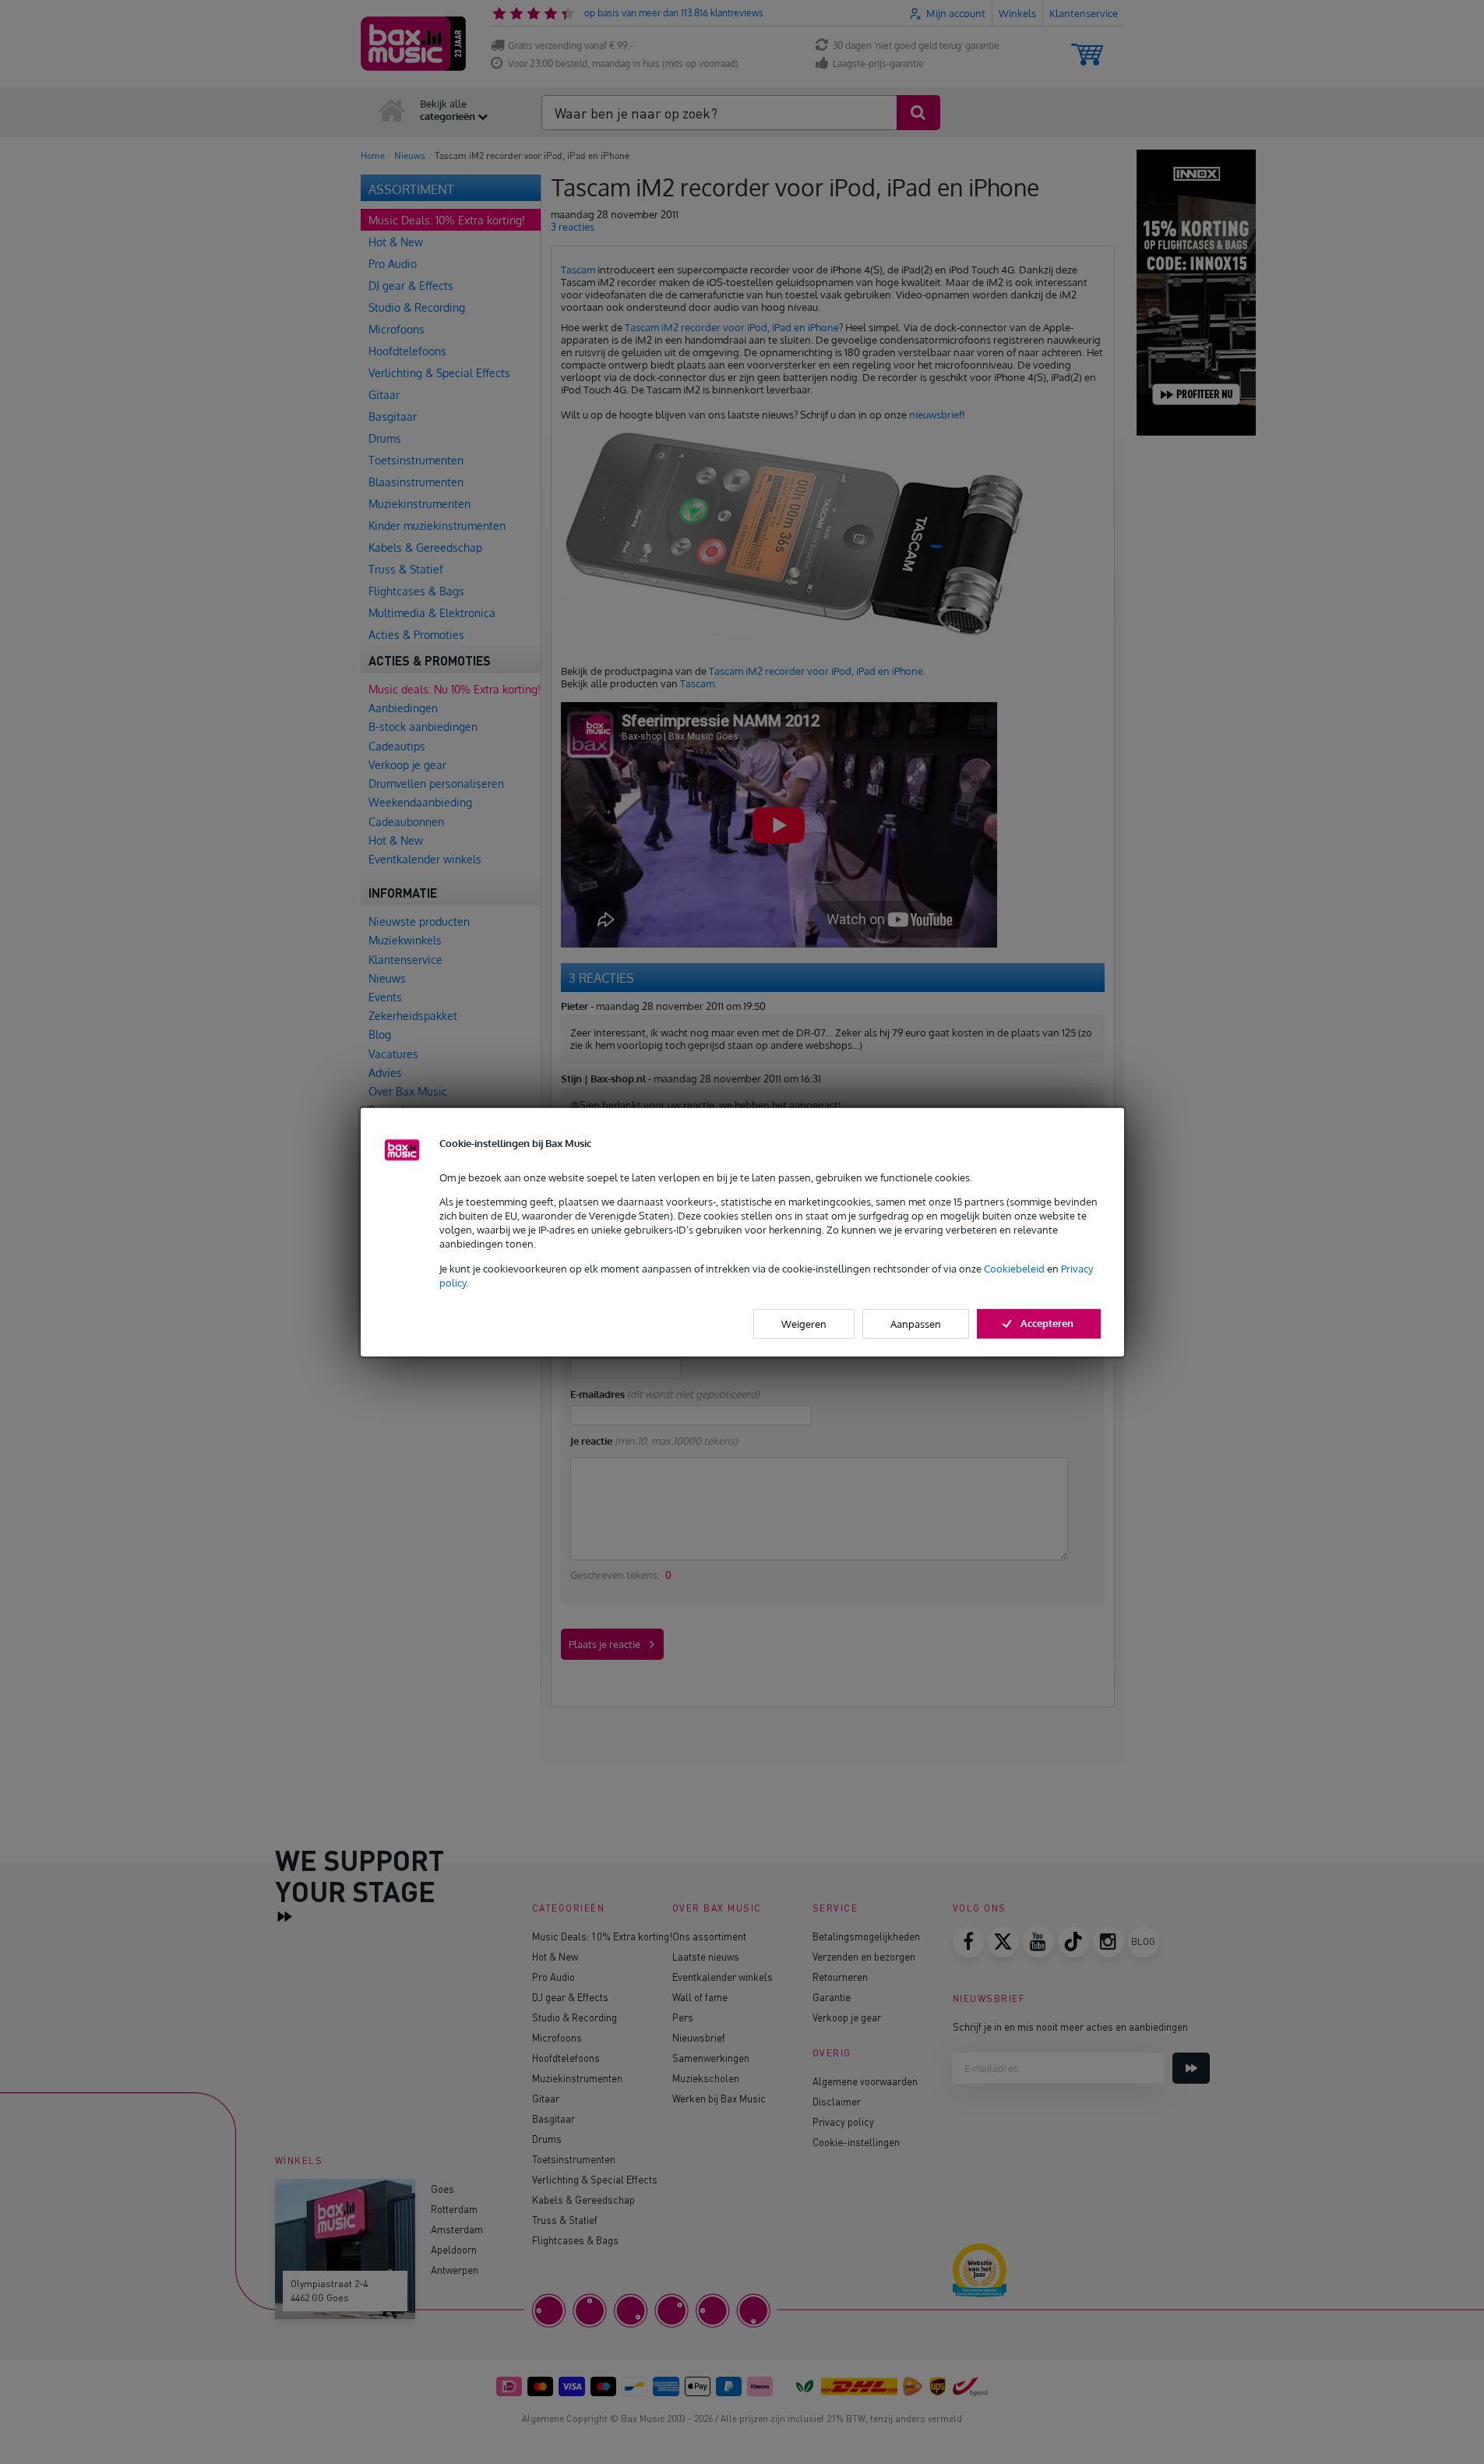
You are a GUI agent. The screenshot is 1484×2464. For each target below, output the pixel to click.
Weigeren (804, 1324)
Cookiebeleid (1014, 1268)
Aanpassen (916, 1324)
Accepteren (1047, 1323)
